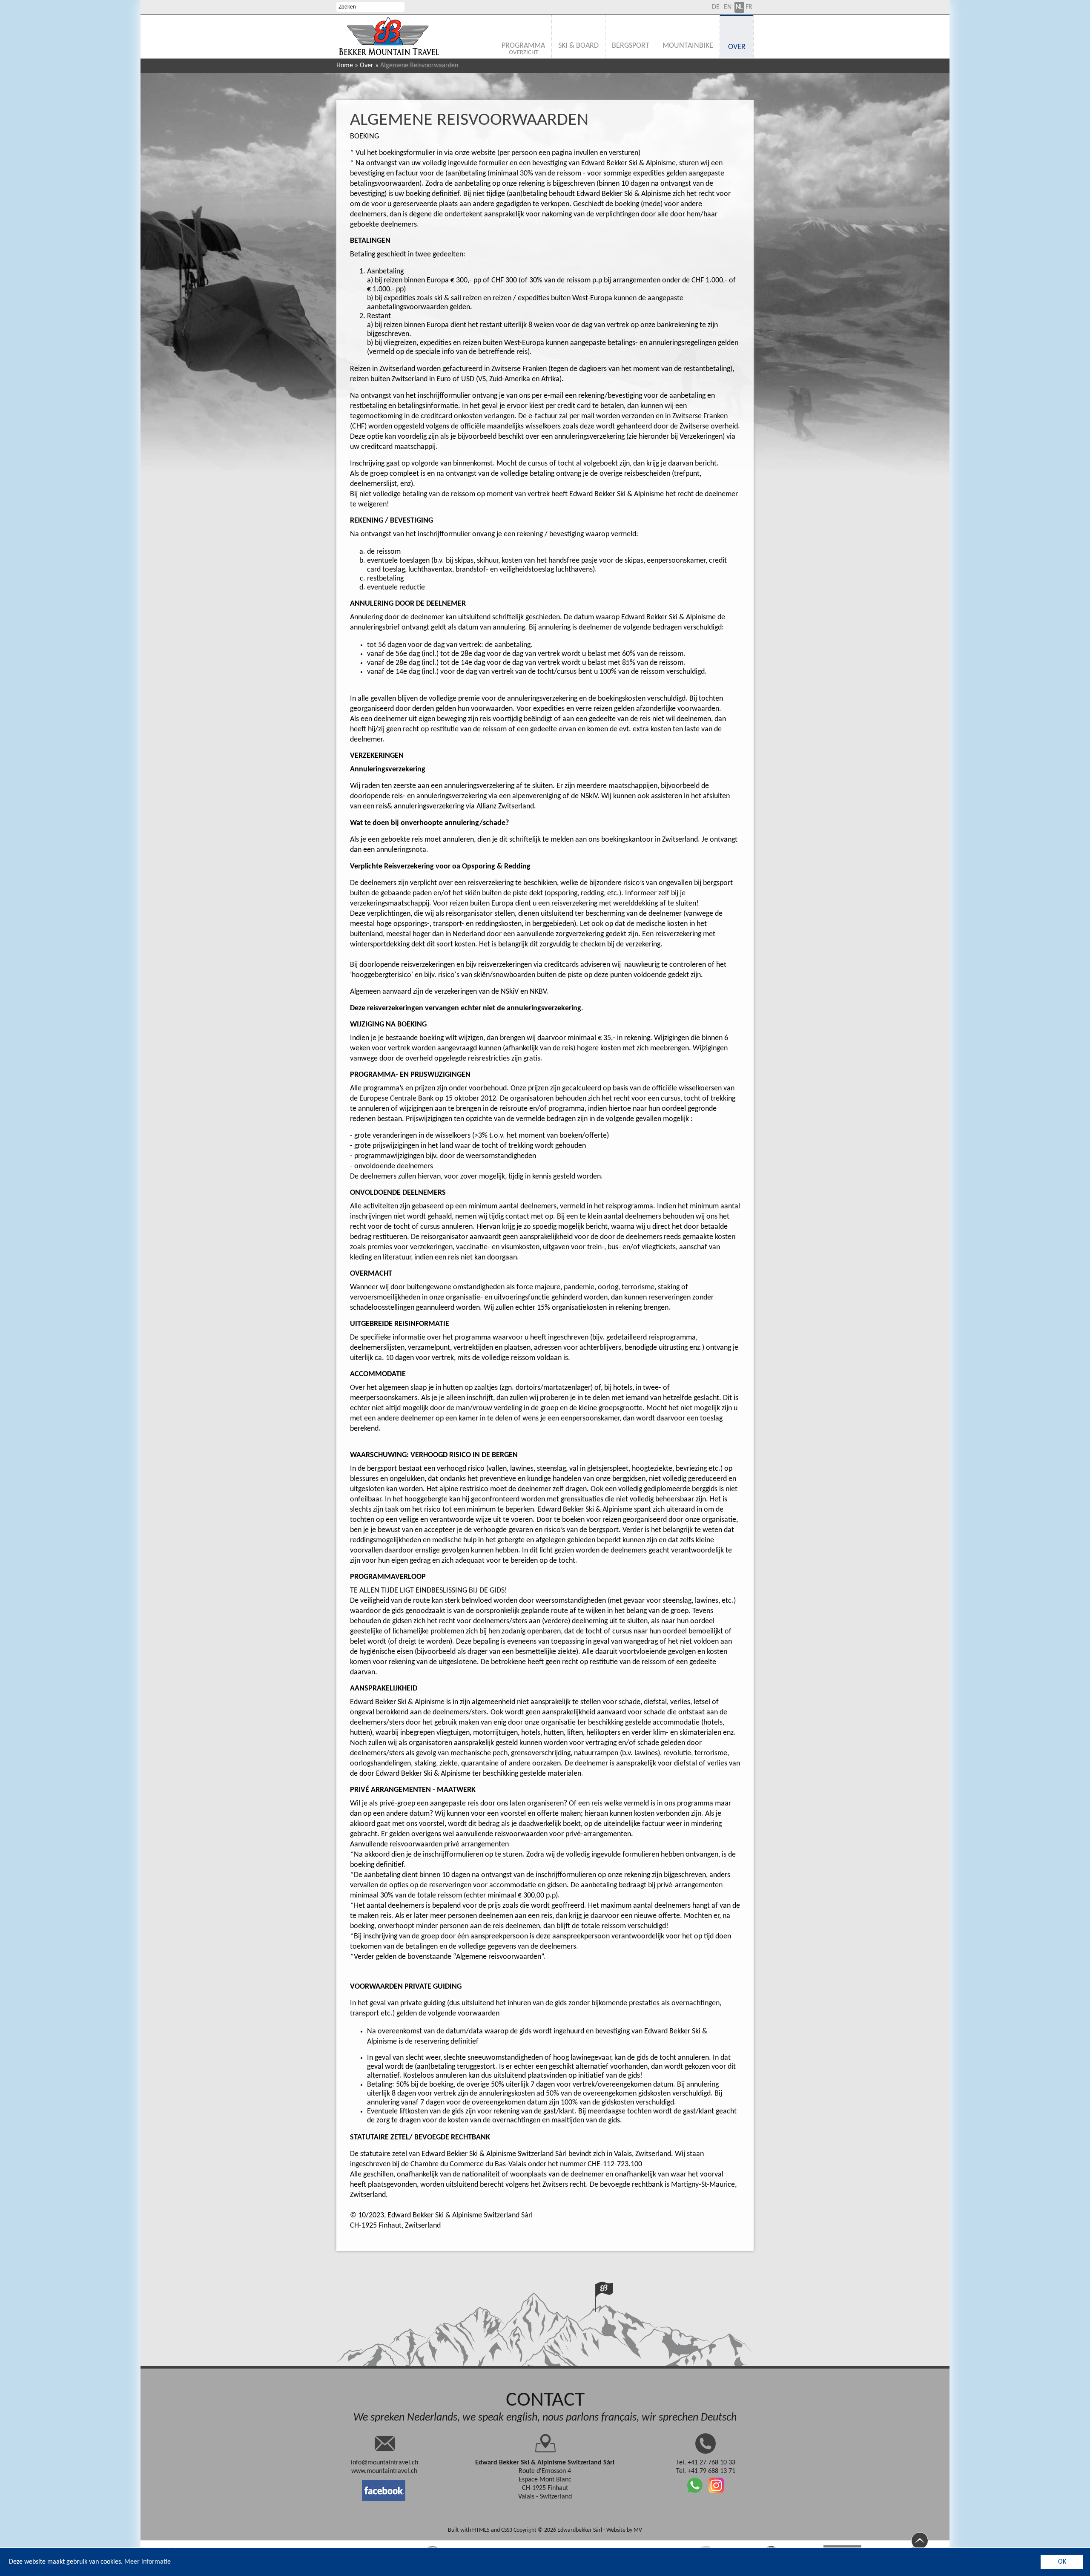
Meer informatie (148, 2562)
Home (345, 66)
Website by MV (624, 2530)
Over (367, 66)
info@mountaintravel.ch (384, 2463)
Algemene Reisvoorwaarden (469, 120)
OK (1062, 2562)
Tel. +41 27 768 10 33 (706, 2463)
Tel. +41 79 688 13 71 (706, 2471)
